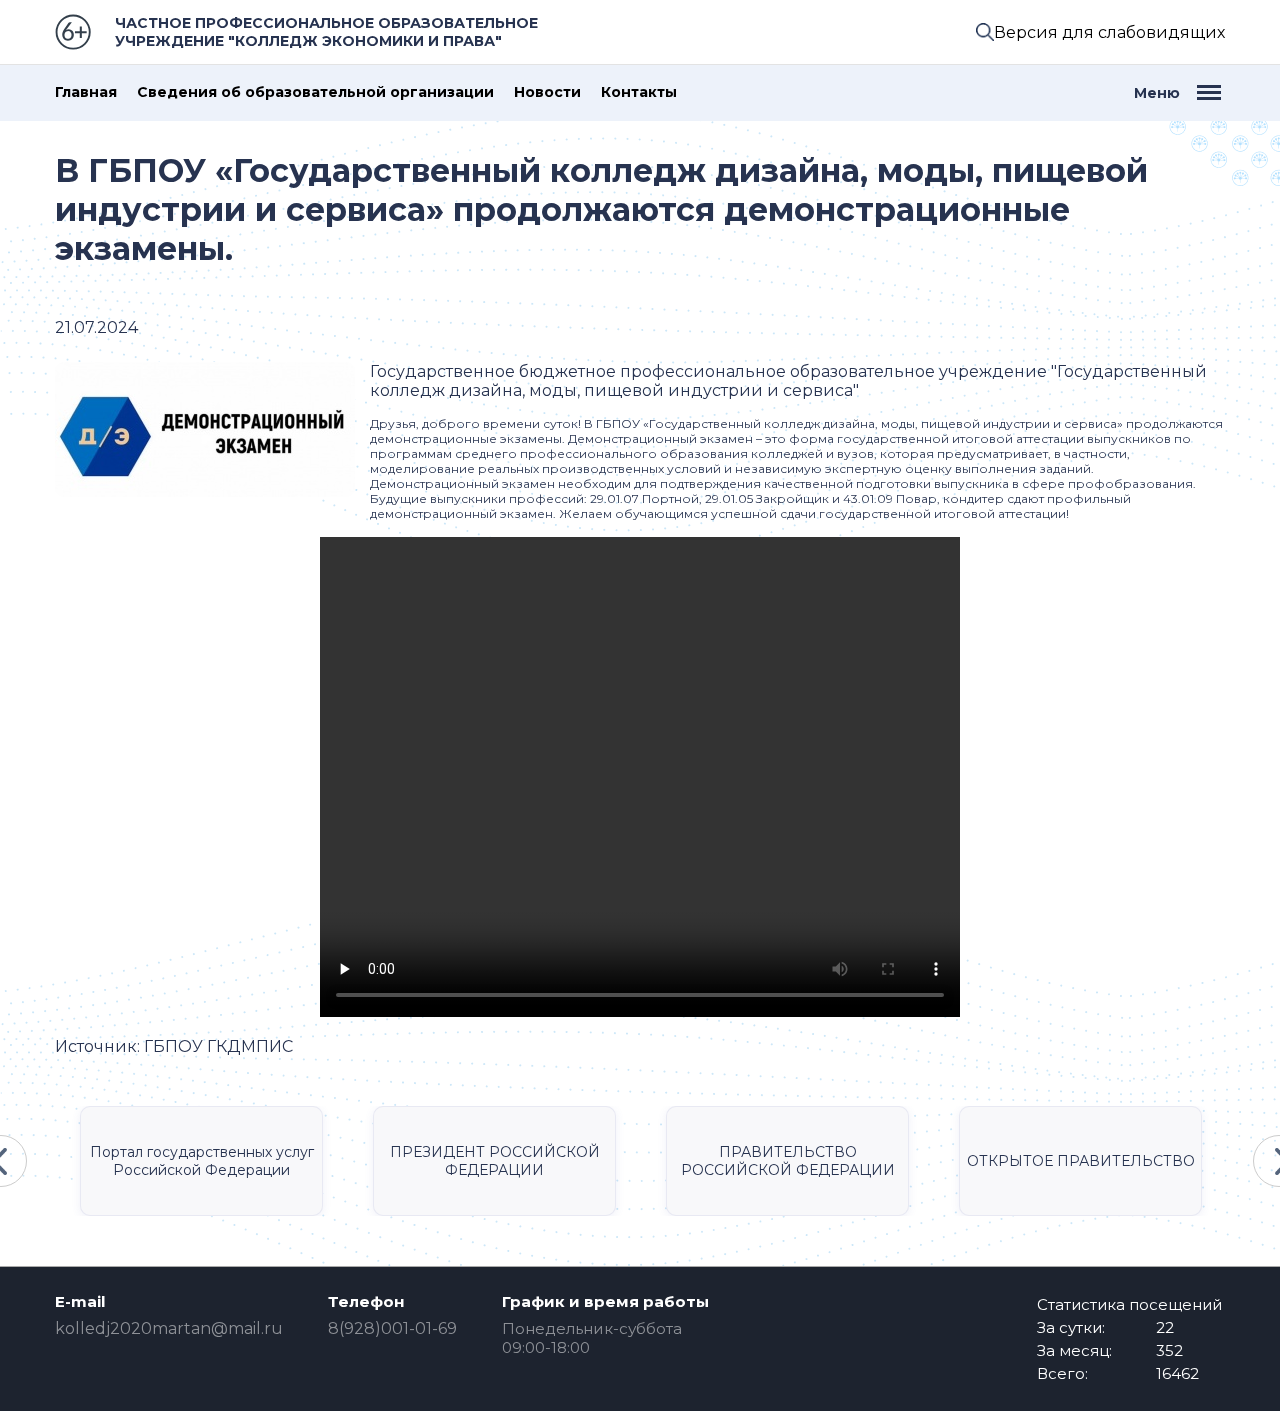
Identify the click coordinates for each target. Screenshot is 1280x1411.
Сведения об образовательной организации (315, 92)
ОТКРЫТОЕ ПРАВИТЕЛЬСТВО (1081, 1161)
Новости (547, 92)
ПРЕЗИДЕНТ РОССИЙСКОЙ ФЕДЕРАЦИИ (495, 1161)
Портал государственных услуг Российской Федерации (202, 1161)
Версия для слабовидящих (1109, 32)
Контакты (639, 92)
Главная (86, 92)
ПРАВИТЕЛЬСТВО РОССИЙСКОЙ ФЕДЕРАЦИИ (788, 1161)
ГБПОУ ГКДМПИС (218, 1046)
